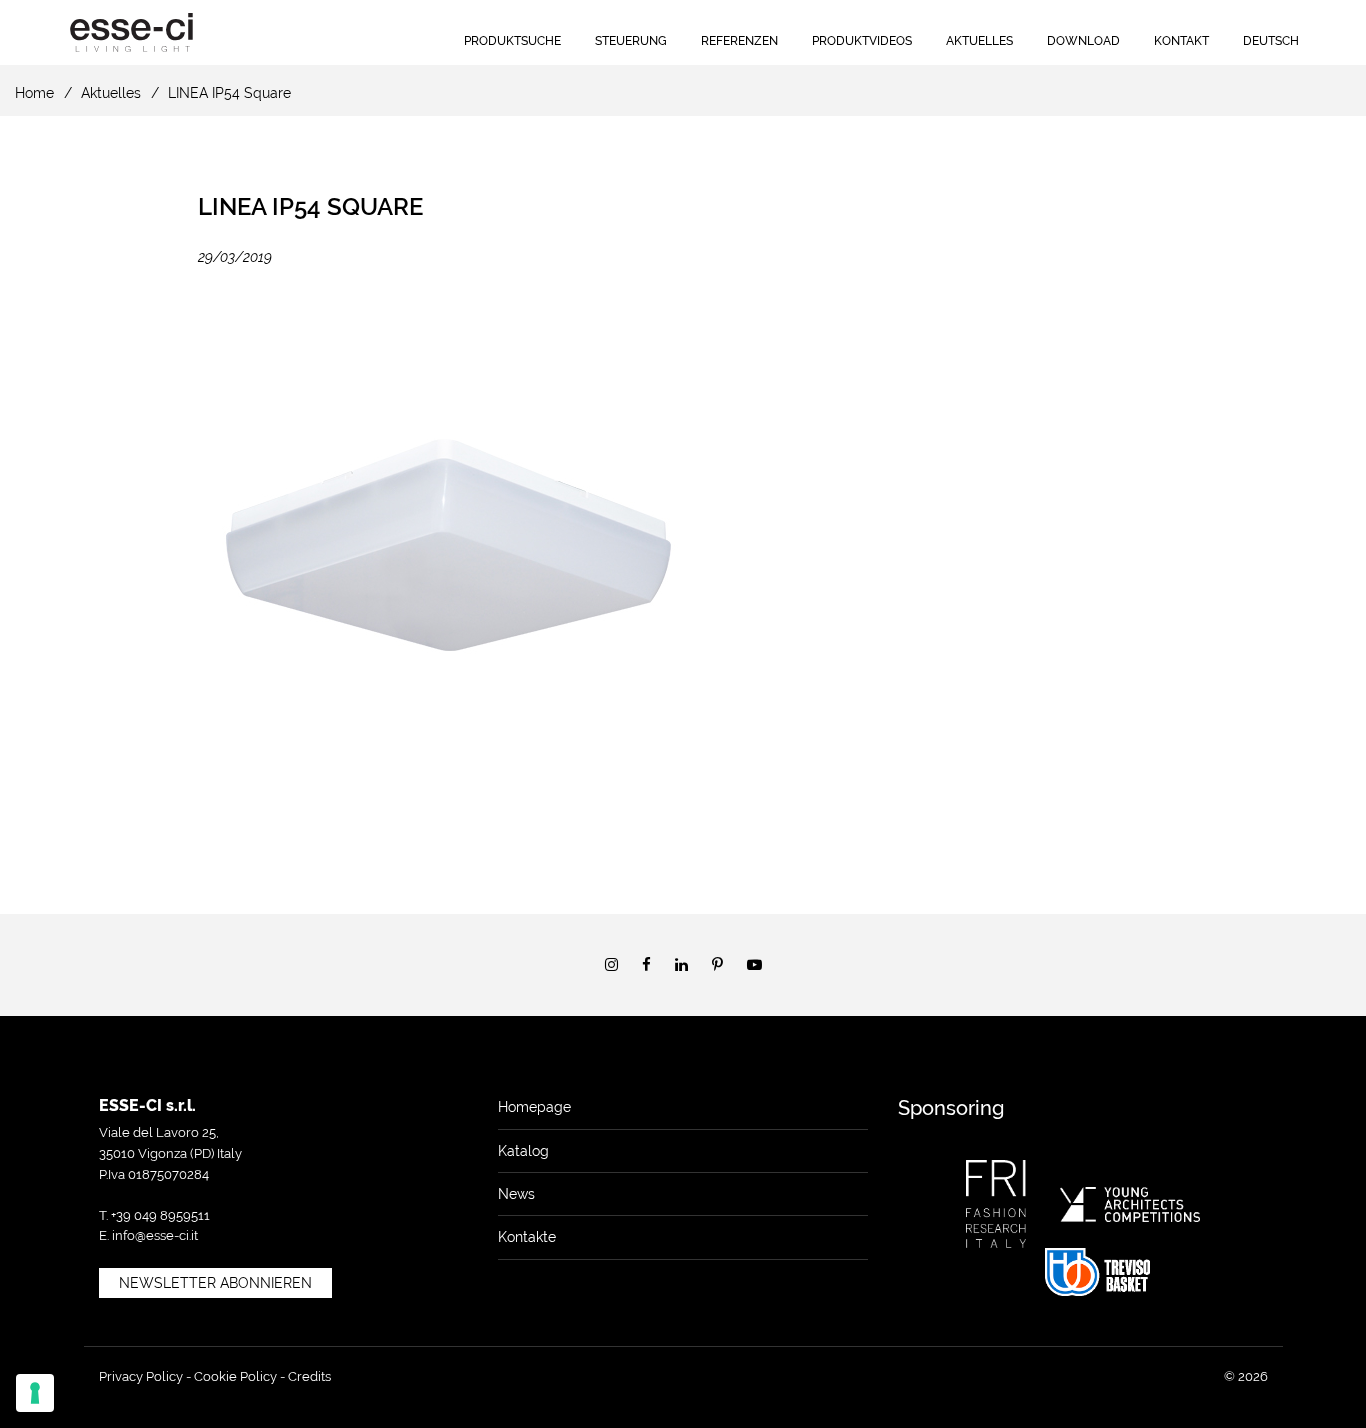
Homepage (534, 1107)
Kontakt (1181, 41)
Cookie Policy (235, 1376)
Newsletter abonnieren (215, 1283)
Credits (309, 1376)
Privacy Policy (141, 1376)
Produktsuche (512, 41)
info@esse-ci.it (155, 1235)
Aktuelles (979, 41)
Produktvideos (862, 41)
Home (34, 93)
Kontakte (527, 1237)
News (516, 1194)
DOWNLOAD (1083, 41)
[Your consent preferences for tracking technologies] (35, 1393)
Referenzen (739, 41)
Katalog (523, 1151)
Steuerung (631, 41)
